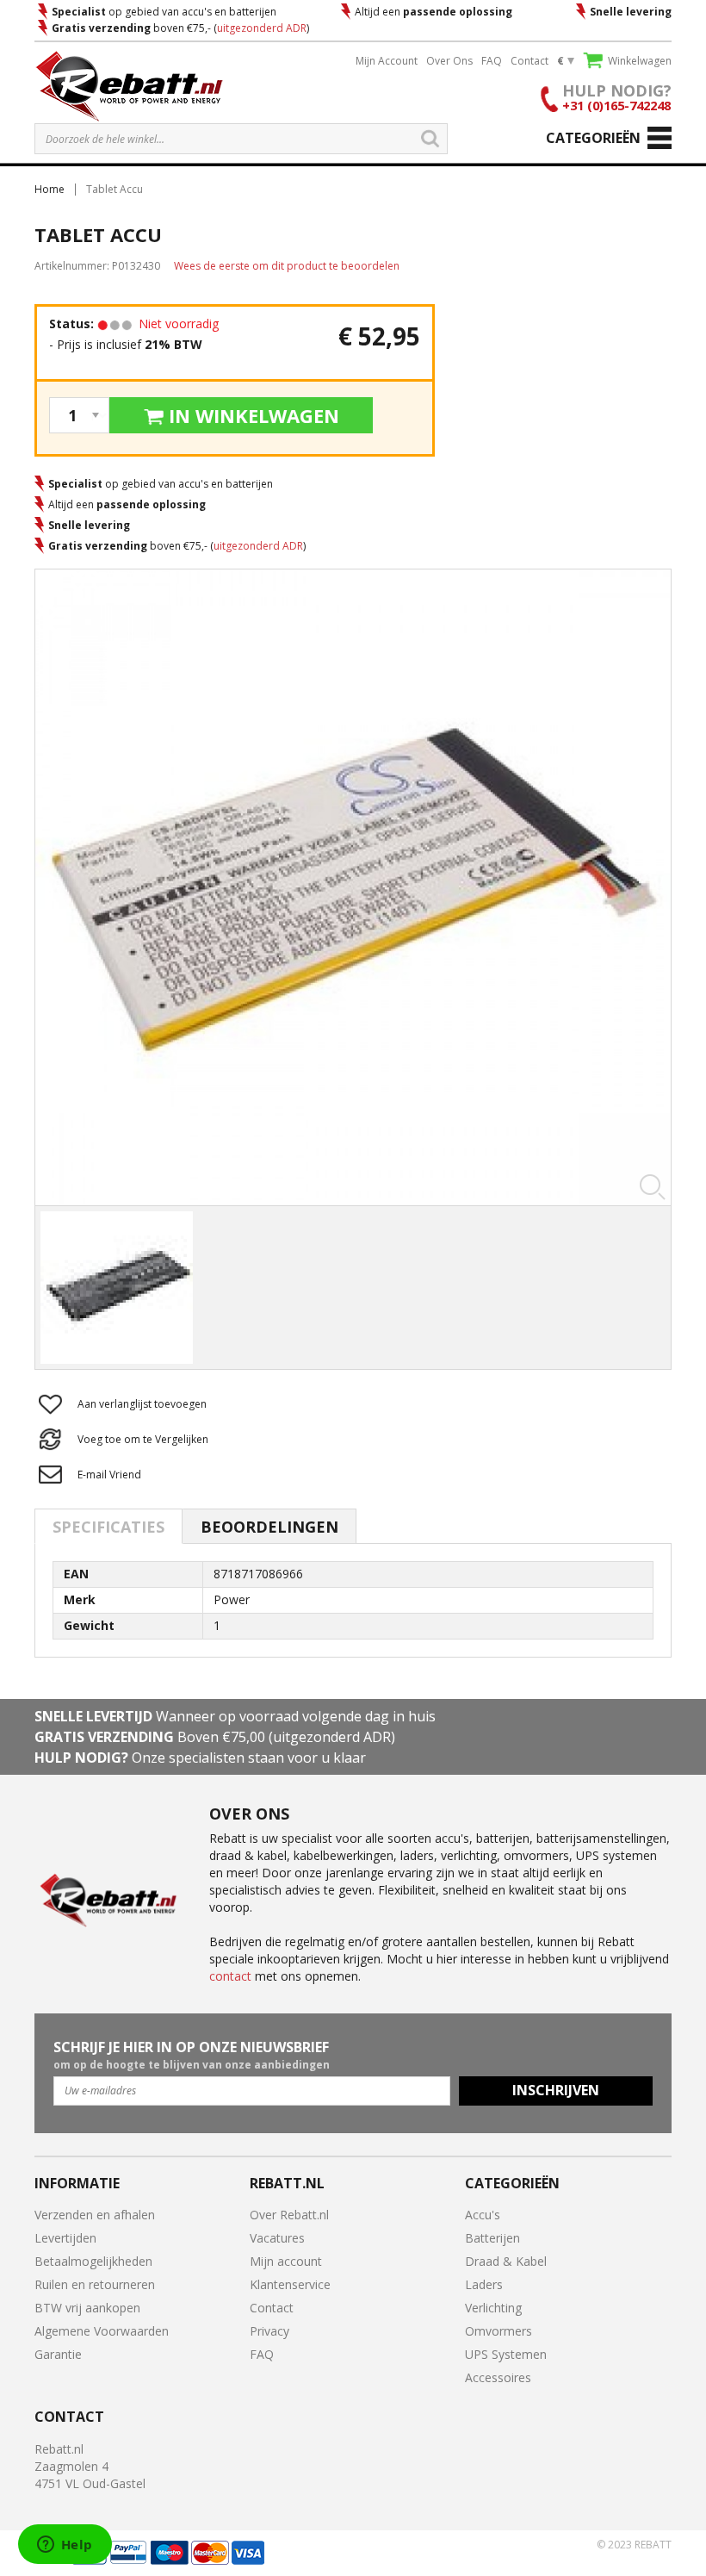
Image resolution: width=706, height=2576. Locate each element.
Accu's (483, 2215)
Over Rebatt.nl (289, 2215)
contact (230, 1976)
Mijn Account (387, 61)
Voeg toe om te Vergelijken (143, 1439)
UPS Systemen (506, 2354)
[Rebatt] (129, 85)
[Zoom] (353, 887)
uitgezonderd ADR (262, 28)
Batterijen (492, 2238)
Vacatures (277, 2238)
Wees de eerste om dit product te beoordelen (287, 266)
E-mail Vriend (109, 1475)
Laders (484, 2284)
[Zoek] (430, 139)
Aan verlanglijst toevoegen (142, 1404)
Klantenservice (290, 2284)
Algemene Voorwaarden (102, 2331)
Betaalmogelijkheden (93, 2261)
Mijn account (286, 2261)
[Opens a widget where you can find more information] (65, 2546)
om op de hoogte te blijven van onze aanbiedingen (192, 2055)
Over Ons (449, 61)
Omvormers (499, 2331)
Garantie (58, 2354)
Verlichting (493, 2308)
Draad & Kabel (506, 2261)
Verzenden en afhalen (95, 2215)
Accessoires (498, 2377)
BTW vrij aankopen (87, 2308)
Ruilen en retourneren (95, 2284)
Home (50, 189)
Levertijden (65, 2238)
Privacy (269, 2331)
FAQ (492, 61)
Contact (529, 61)
